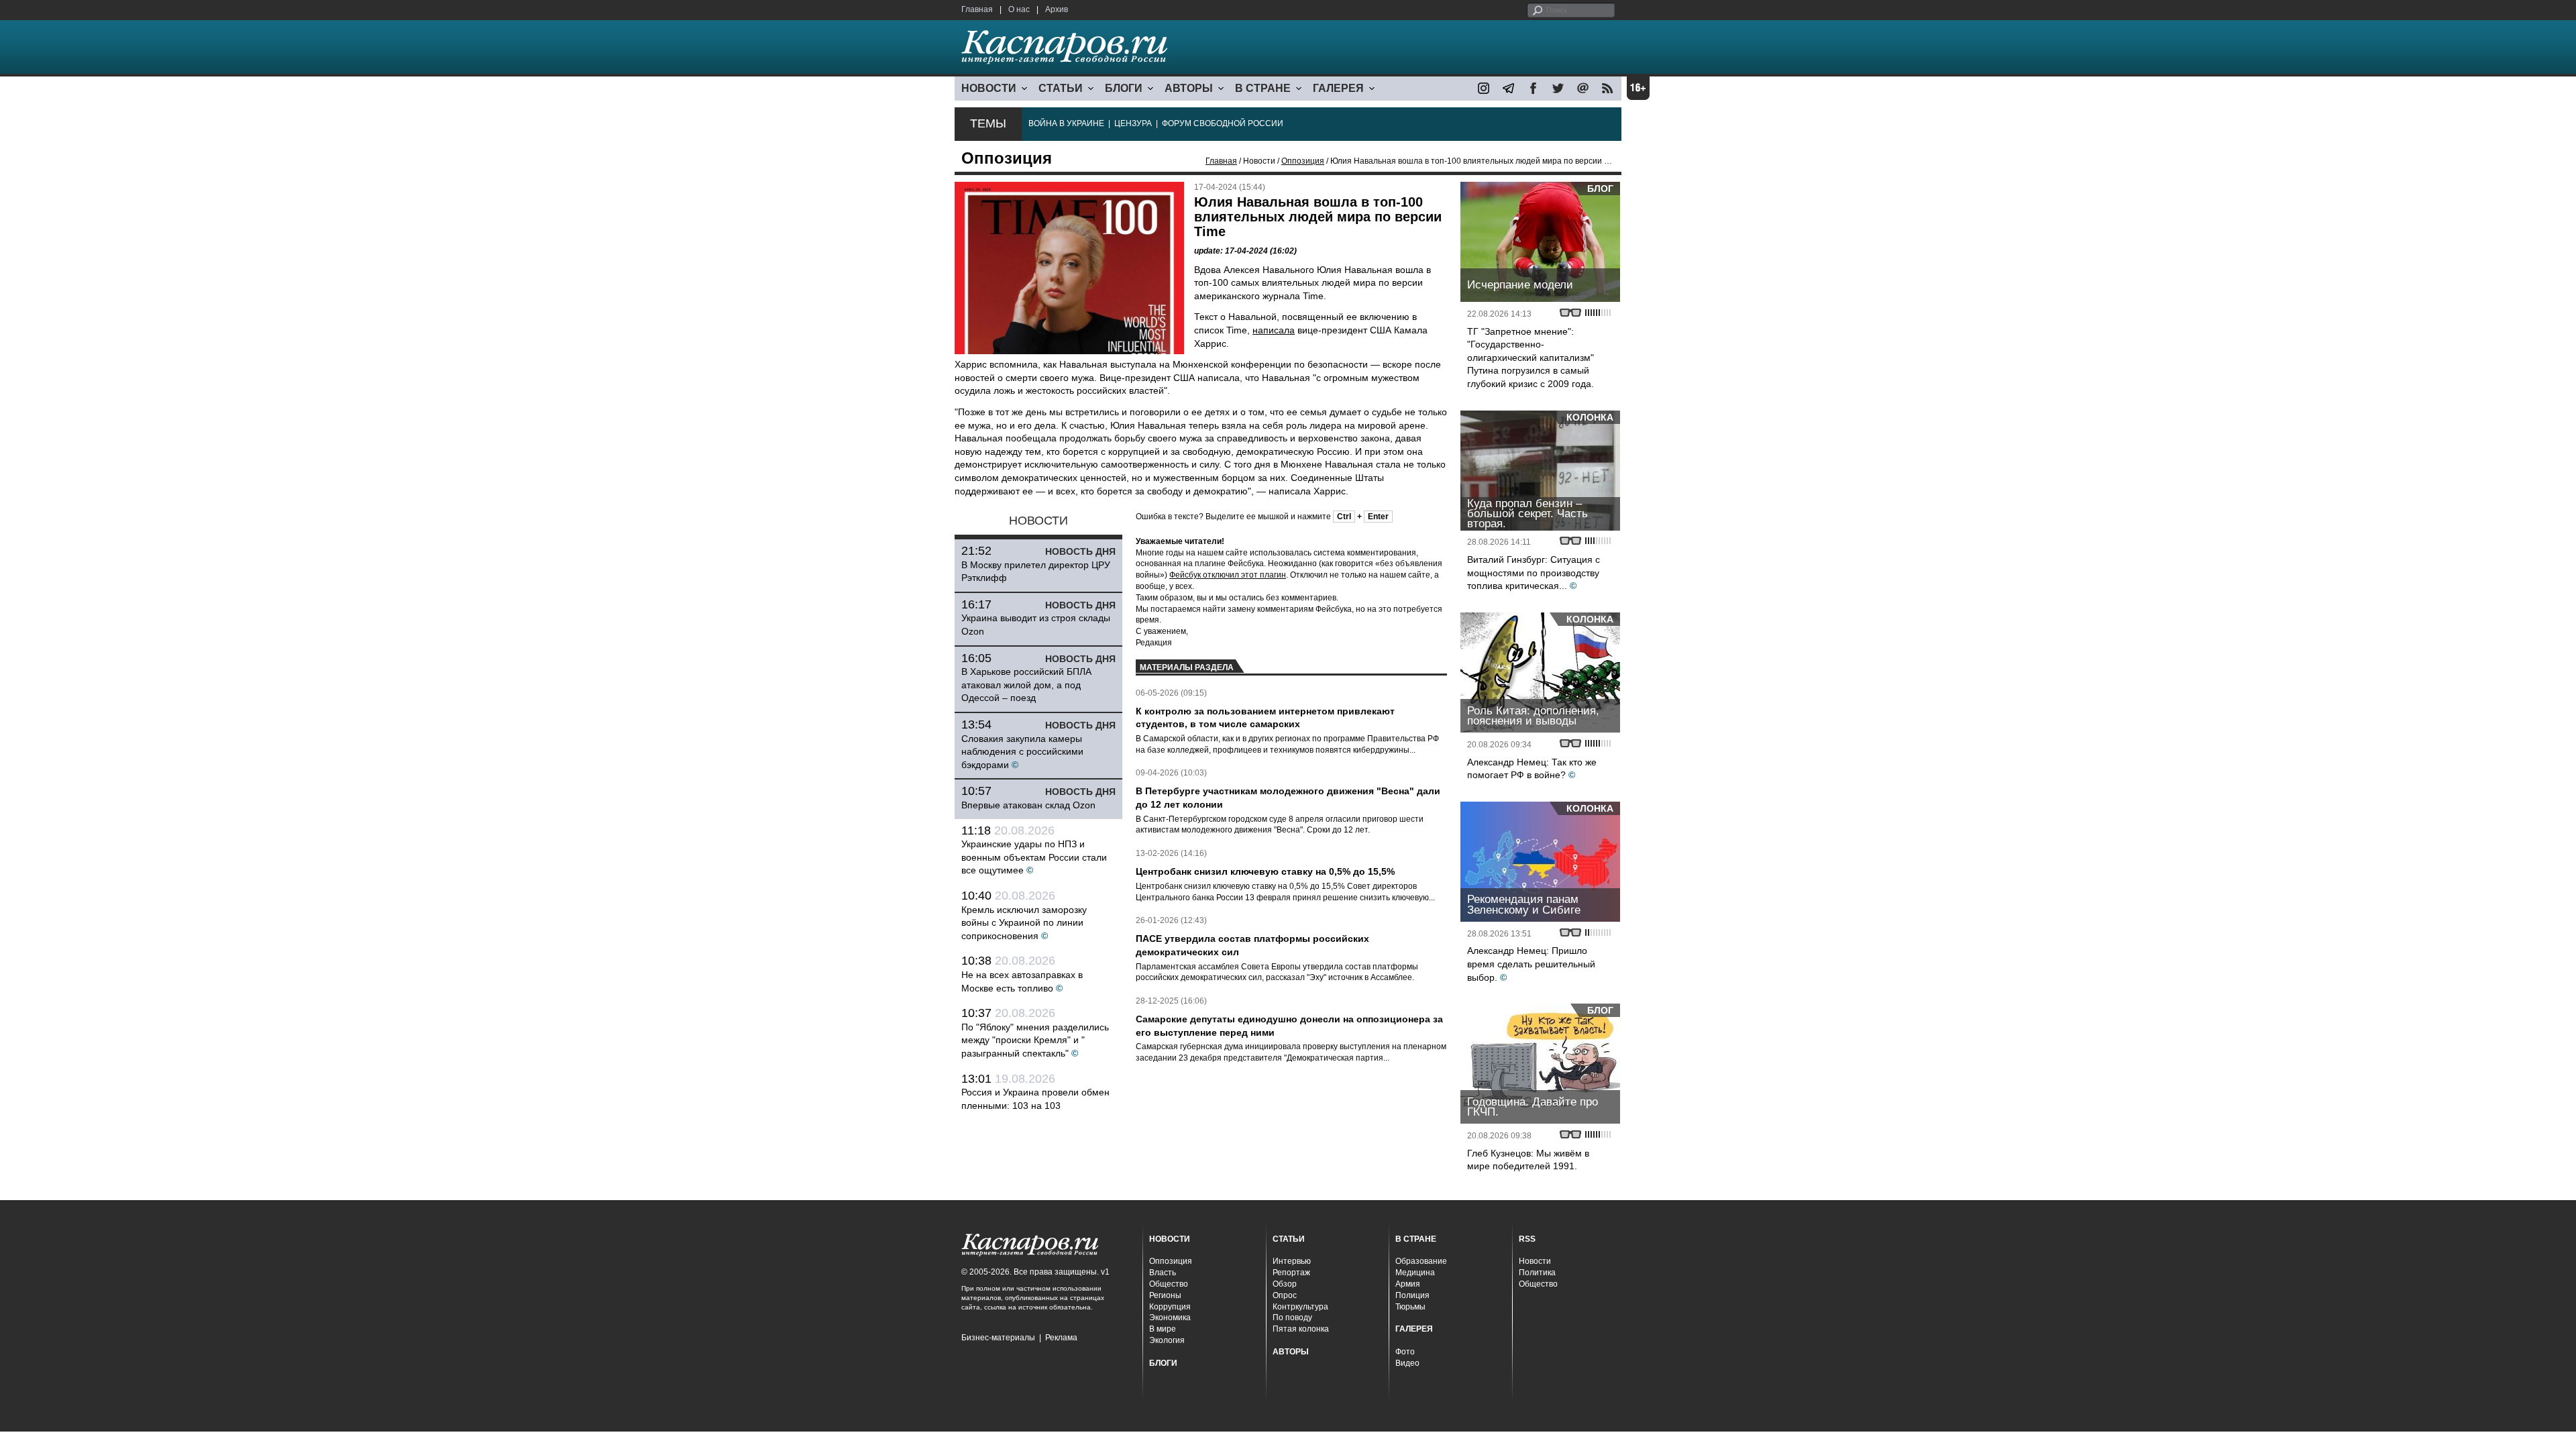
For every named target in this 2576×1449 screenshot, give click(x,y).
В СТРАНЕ (1263, 88)
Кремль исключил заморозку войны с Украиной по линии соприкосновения (1024, 923)
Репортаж (1291, 1273)
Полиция (1412, 1295)
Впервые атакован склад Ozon (1028, 805)
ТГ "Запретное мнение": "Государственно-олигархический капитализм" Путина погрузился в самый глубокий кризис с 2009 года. (1531, 358)
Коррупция (1170, 1307)
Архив (1057, 9)
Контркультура (1300, 1307)
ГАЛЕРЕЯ (1338, 88)
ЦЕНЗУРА (1133, 123)
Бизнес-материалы (998, 1338)
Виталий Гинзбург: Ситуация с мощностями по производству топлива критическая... (1534, 573)
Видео (1407, 1363)
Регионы (1165, 1295)
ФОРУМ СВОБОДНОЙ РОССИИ (1223, 123)
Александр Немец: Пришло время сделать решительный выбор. (1531, 964)
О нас (1019, 9)
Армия (1408, 1284)
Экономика (1170, 1318)
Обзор (1285, 1284)
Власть (1163, 1273)
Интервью (1292, 1261)
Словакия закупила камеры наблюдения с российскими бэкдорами (1022, 752)
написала (1274, 330)
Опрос (1285, 1295)
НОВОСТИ (989, 88)
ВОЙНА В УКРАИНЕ (1066, 123)
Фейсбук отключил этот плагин (1228, 575)
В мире (1163, 1329)
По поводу (1292, 1318)
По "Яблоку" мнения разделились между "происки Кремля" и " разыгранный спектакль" (1035, 1040)
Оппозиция (1303, 161)
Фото (1405, 1352)
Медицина (1415, 1273)
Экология (1167, 1340)
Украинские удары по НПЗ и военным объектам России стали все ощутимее (1034, 857)
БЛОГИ (1124, 88)
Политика (1537, 1273)
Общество (1169, 1284)
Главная (977, 9)
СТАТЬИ (1061, 88)
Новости (1535, 1261)
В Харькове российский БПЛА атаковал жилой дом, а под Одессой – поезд (1026, 685)
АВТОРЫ (1189, 88)
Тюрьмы (1410, 1307)
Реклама (1061, 1338)
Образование (1421, 1261)
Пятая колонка (1301, 1329)
